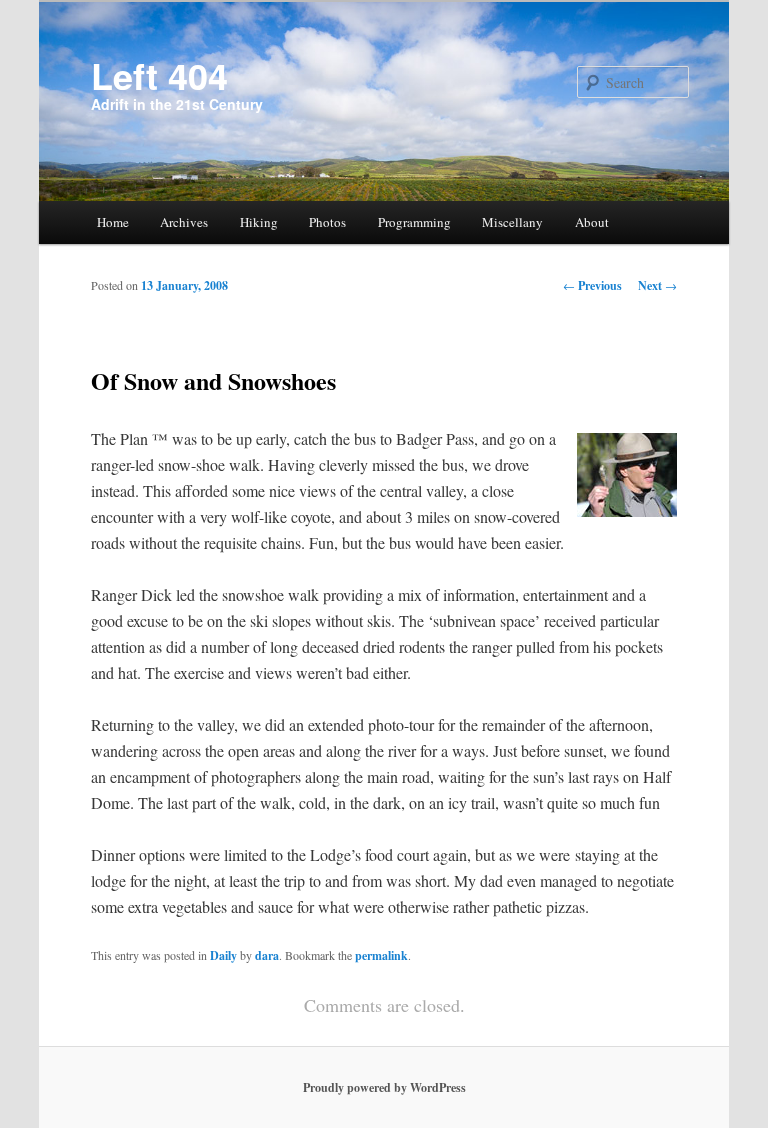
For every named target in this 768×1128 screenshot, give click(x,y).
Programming (414, 222)
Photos (327, 222)
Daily (223, 955)
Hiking (259, 222)
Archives (184, 222)
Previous (592, 285)
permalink (381, 955)
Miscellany (512, 222)
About (592, 222)
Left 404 (159, 75)
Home (113, 222)
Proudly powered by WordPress (384, 1087)
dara (267, 955)
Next (657, 285)
